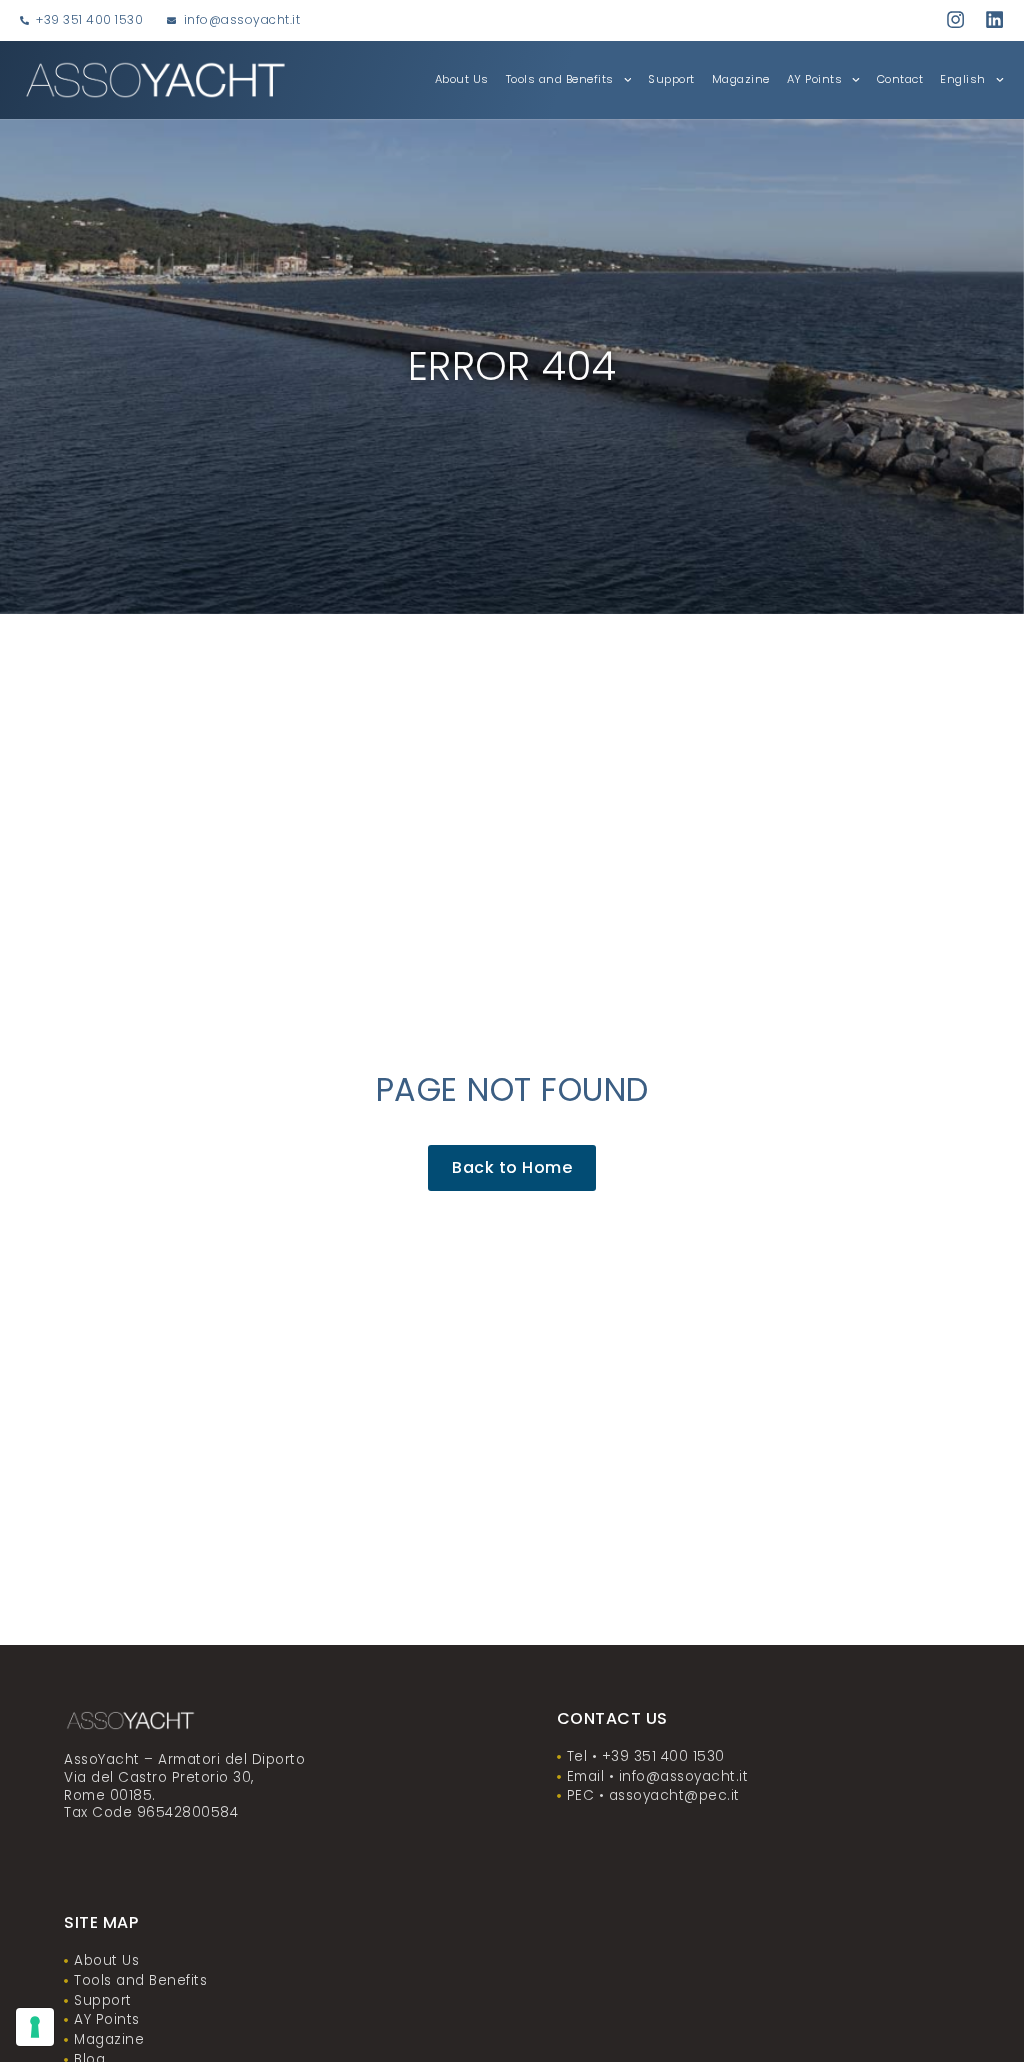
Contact (900, 79)
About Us (462, 79)
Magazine (741, 79)
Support (671, 79)
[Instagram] (955, 19)
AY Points (815, 79)
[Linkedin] (994, 19)
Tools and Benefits (560, 79)
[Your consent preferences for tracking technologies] (35, 2027)
